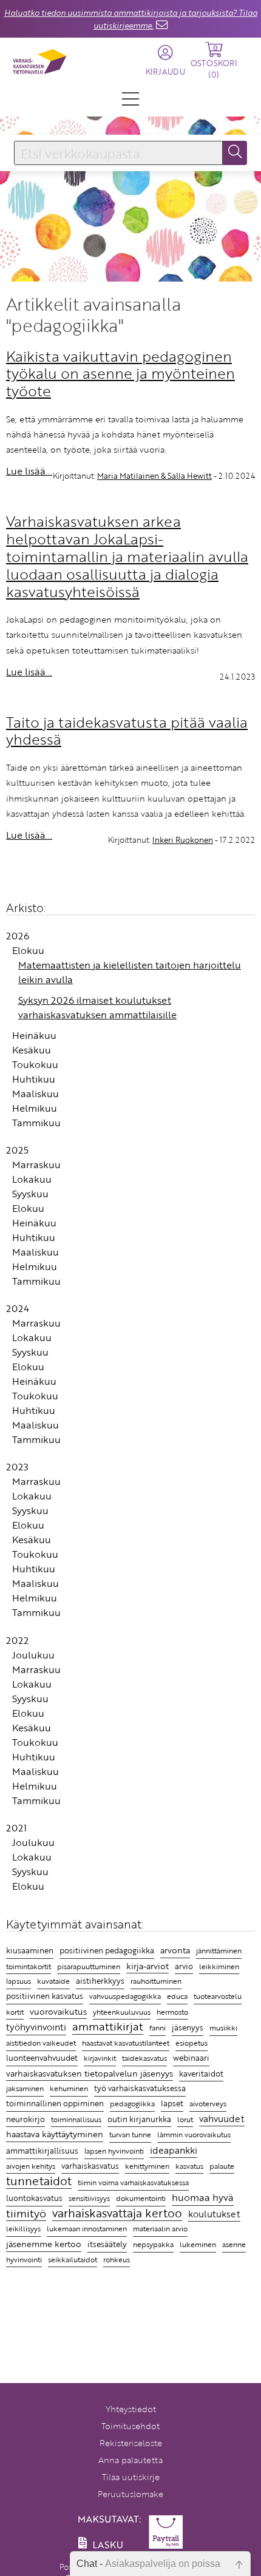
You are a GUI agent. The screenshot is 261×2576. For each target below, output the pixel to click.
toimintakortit (29, 1966)
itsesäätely (107, 2244)
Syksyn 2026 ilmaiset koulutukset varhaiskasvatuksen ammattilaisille (97, 1007)
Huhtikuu (34, 1079)
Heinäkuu (34, 1035)
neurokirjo (25, 2119)
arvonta (175, 1950)
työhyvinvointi (36, 2027)
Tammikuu (36, 1123)
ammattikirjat (108, 2027)
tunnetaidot (39, 2181)
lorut (185, 2119)
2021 (16, 1828)
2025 (17, 1150)
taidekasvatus (144, 2058)
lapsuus (19, 1981)
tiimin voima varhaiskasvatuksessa (133, 2182)
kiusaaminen (30, 1950)
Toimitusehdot (130, 2426)
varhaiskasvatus (90, 2166)
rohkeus (117, 2260)
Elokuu (28, 950)
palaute (222, 2166)
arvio (184, 1966)
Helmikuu (35, 1108)
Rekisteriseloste (131, 2443)
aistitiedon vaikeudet (41, 2043)
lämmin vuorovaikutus (194, 2135)
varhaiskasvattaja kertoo (117, 2214)
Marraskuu (36, 1165)
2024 (18, 1308)
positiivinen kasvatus (45, 1996)
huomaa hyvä (203, 2198)
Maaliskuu (36, 1094)
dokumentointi (141, 2198)
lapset (172, 2103)
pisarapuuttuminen (89, 1966)
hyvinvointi (24, 2259)
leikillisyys (23, 2228)
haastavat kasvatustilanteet (126, 2043)
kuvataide (53, 1981)
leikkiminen (219, 1966)
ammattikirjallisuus (42, 2151)
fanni (158, 2027)
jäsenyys (188, 2027)
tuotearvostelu (218, 1996)
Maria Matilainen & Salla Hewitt (154, 476)
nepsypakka (153, 2244)
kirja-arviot (147, 1966)
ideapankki (174, 2150)
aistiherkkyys (100, 1981)
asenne (234, 2244)
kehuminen (69, 2088)
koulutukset (214, 2214)
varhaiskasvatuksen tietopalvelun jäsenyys (90, 2073)
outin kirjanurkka (139, 2119)
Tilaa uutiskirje (131, 2477)
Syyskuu (30, 1194)
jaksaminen (25, 2088)
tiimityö (26, 2214)
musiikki (223, 2028)
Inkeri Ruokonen (183, 840)
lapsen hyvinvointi (114, 2151)
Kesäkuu (32, 1050)
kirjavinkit (100, 2058)
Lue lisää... (29, 471)
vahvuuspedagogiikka (125, 1996)
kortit (15, 2012)
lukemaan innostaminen (87, 2229)
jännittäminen (219, 1951)
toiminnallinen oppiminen (55, 2103)
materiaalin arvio (160, 2229)
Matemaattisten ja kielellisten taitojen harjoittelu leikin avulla (130, 972)
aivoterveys (208, 2104)
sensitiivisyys (89, 2198)
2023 (17, 1467)
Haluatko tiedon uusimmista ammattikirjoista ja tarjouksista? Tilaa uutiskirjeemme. (131, 19)
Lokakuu (32, 1179)
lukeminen (198, 2244)
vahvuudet (222, 2118)
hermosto (172, 2012)
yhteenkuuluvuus (122, 2012)
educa (177, 1996)
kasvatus (189, 2166)
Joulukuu (33, 1655)
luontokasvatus (34, 2198)
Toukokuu (35, 1064)
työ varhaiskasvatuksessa (140, 2088)
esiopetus (192, 2043)
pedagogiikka (132, 2103)
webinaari (191, 2058)
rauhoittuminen (156, 1981)
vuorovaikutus (58, 2011)
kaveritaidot (201, 2074)
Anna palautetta (130, 2460)
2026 (18, 936)
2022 (17, 1640)
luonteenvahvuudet (42, 2058)
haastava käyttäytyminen (55, 2134)
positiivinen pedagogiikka (107, 1950)
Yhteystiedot (131, 2409)
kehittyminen (147, 2166)
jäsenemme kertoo (44, 2244)
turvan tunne (130, 2135)
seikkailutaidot (73, 2260)
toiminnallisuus (76, 2119)
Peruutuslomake (130, 2494)
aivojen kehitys (31, 2166)
